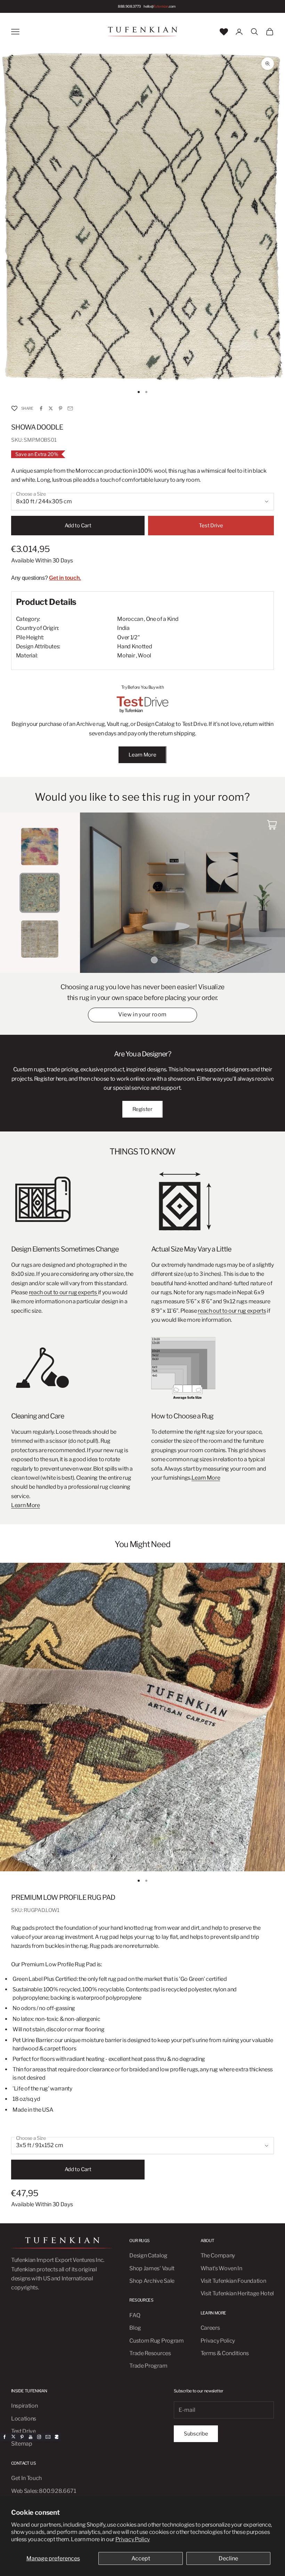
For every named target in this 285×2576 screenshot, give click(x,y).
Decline (228, 2558)
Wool (144, 655)
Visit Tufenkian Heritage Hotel (237, 2293)
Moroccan (130, 619)
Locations (24, 2419)
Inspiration (24, 2406)
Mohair (126, 655)
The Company (218, 2255)
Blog (135, 2328)
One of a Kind (162, 619)
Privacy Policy (133, 2539)
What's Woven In (221, 2268)
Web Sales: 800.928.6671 (44, 2491)
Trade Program (148, 2366)
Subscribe (196, 2434)
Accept (141, 2558)
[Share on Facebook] (41, 408)
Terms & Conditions (225, 2353)
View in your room (142, 1014)
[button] (14, 409)
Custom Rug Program (156, 2341)
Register (142, 1109)
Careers (210, 2328)
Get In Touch (26, 2478)
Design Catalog (148, 2255)
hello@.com (160, 6)
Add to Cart (78, 526)
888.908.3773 (129, 6)
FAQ (135, 2315)
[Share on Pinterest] (60, 408)
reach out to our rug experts (63, 1292)
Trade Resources (150, 2353)
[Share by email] (70, 408)
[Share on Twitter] (51, 408)
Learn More (142, 755)
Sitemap (22, 2444)
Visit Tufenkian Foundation (233, 2281)
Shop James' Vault (152, 2268)
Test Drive (211, 526)
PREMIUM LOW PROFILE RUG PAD (63, 1897)
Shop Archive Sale (152, 2281)
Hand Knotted (135, 646)
